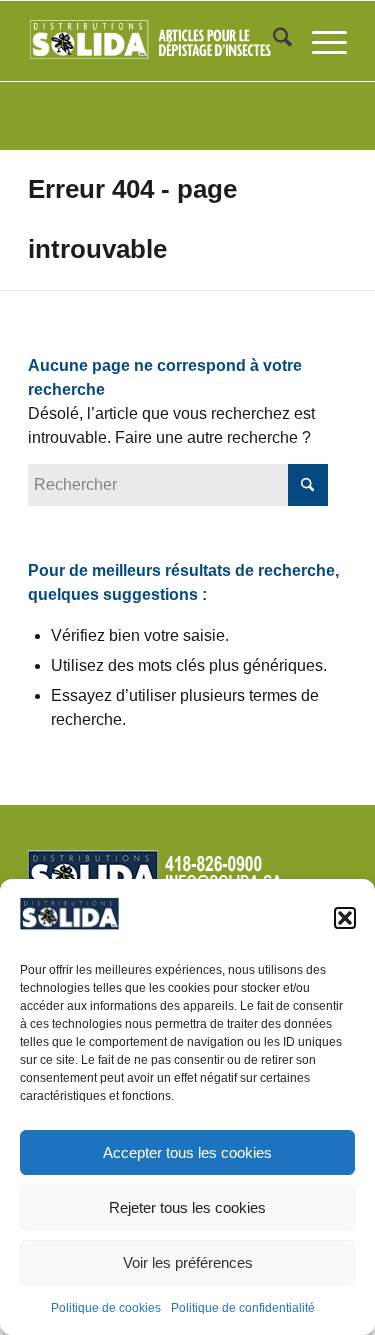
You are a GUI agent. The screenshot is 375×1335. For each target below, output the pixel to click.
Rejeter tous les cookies (187, 1207)
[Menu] (319, 41)
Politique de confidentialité (243, 1308)
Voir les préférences (188, 1262)
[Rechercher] (272, 41)
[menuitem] (272, 41)
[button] (345, 918)
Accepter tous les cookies (187, 1152)
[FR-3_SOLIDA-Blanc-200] (155, 41)
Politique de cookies (106, 1308)
